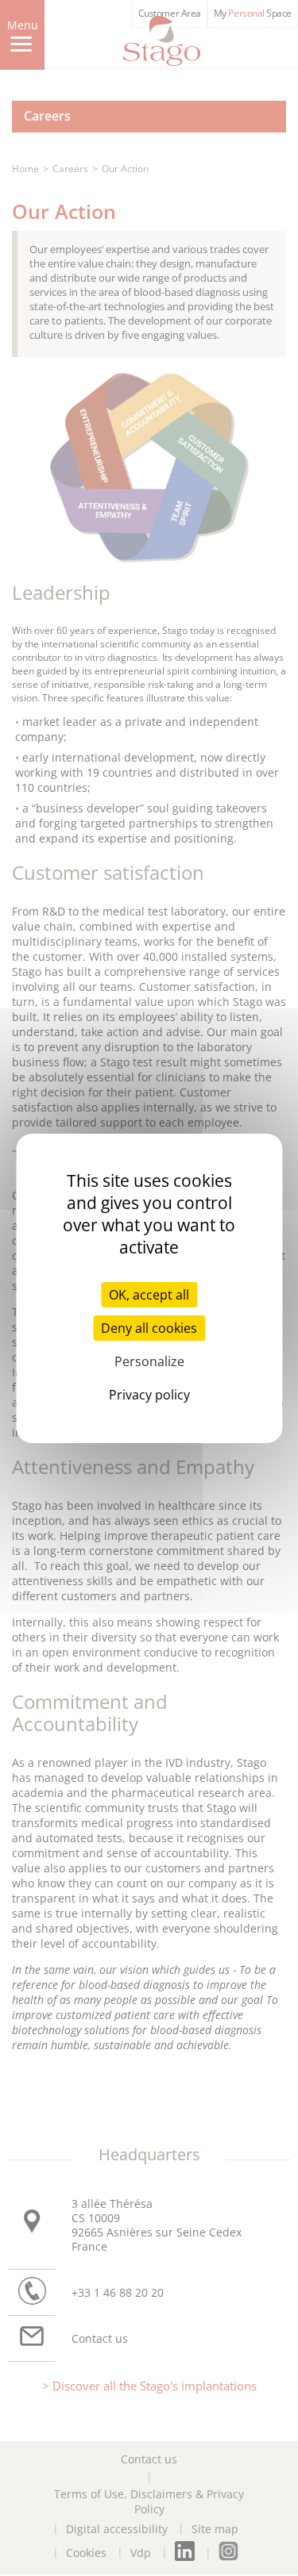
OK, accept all (149, 1295)
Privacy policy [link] (149, 1395)
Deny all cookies (149, 1328)
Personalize (149, 1361)
